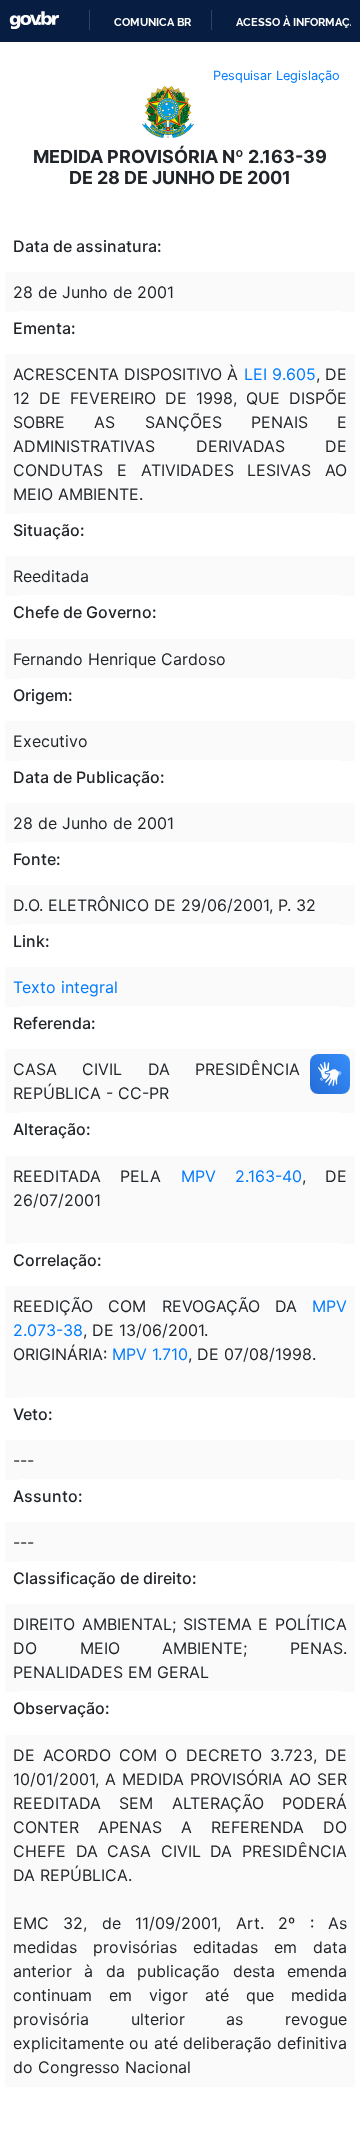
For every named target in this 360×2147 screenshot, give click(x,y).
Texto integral (65, 987)
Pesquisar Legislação (276, 75)
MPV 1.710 (150, 1354)
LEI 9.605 (276, 374)
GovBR (34, 20)
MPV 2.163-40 (241, 1176)
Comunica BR (152, 22)
